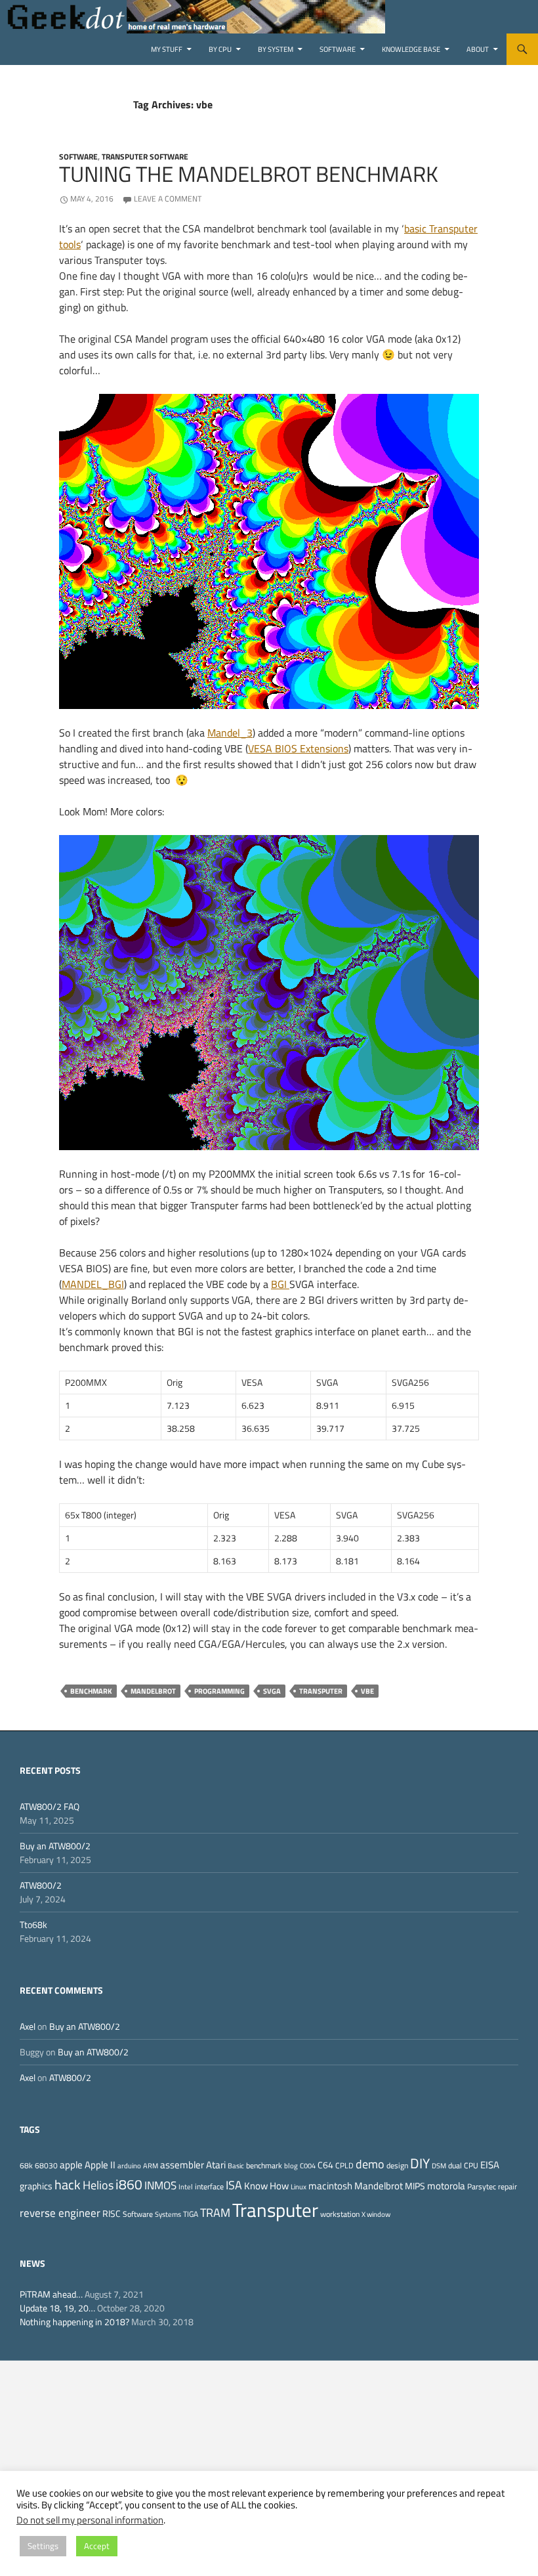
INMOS (160, 2185)
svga (272, 1691)
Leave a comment (168, 199)
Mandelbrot (153, 1691)
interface (209, 2186)
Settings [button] (43, 2546)
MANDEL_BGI (93, 1284)
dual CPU (463, 2165)
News (32, 2263)
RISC (112, 2214)
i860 (129, 2184)
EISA (490, 2165)
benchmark (91, 1691)
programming (219, 1691)
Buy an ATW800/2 (55, 1846)
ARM (151, 2166)
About (478, 49)
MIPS (415, 2186)
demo (370, 2164)
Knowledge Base (411, 49)
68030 (46, 2165)
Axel (28, 2026)
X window (376, 2214)
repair (507, 2186)
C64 (325, 2165)
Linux (299, 2187)
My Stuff (167, 49)
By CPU (220, 49)
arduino (129, 2166)
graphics (36, 2186)
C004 (308, 2166)
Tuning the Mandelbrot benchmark (249, 174)
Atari (216, 2164)
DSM (439, 2166)
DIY (420, 2163)
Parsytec (482, 2186)
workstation (340, 2214)
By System (276, 49)
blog (291, 2166)
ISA (234, 2185)
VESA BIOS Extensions (298, 748)
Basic (236, 2166)
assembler (182, 2165)
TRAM (215, 2212)
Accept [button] (97, 2546)
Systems (168, 2214)
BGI (280, 1284)
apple (71, 2165)
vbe (367, 1691)
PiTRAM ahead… (51, 2294)
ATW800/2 (41, 1885)
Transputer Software (145, 157)
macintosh (330, 2186)
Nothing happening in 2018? (74, 2322)
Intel (186, 2187)
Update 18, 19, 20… (57, 2308)
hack (68, 2185)
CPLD (344, 2165)
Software (338, 49)
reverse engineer (60, 2213)
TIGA (191, 2214)
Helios (98, 2185)
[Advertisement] (269, 2453)
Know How (266, 2186)
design (397, 2165)
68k (26, 2165)
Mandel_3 (230, 733)
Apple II (100, 2164)
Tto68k (33, 1924)
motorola (446, 2186)
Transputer (321, 1691)
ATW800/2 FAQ (50, 1806)
